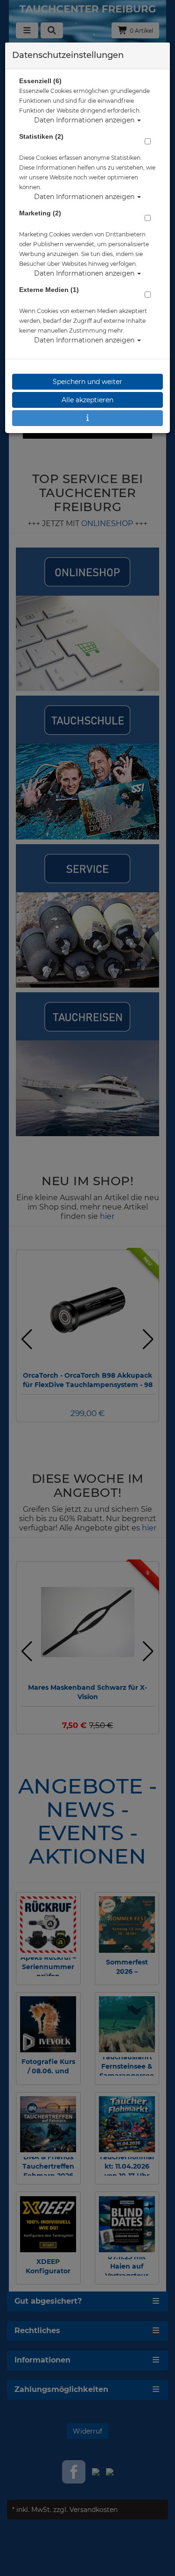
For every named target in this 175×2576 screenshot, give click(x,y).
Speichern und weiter (87, 382)
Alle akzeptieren (87, 400)
